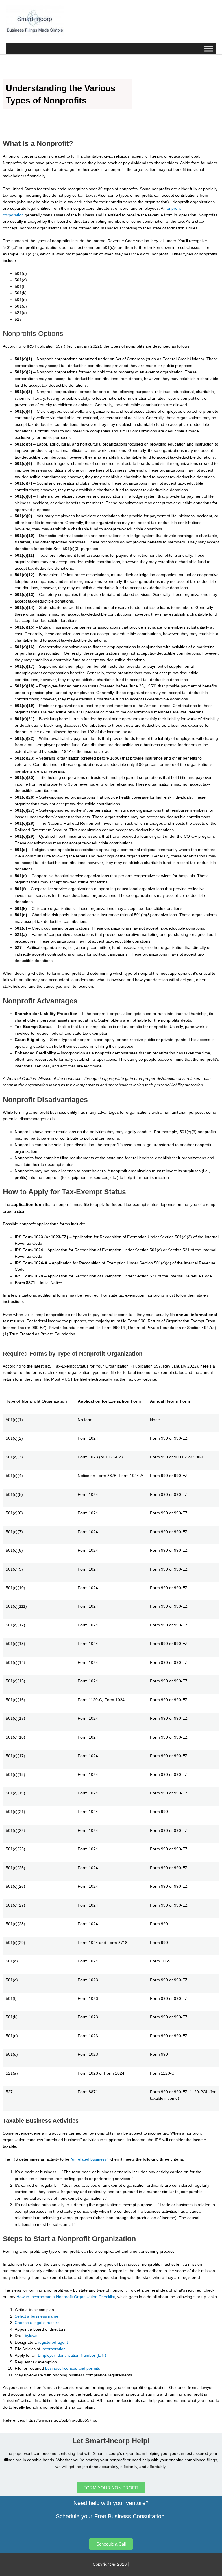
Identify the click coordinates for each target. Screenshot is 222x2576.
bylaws (31, 2336)
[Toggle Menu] (209, 49)
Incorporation (53, 2349)
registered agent (53, 2342)
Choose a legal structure (37, 2323)
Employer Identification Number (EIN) (72, 2355)
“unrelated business (89, 2159)
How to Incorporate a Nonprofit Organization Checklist (66, 2297)
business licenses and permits (72, 2368)
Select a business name (37, 2316)
